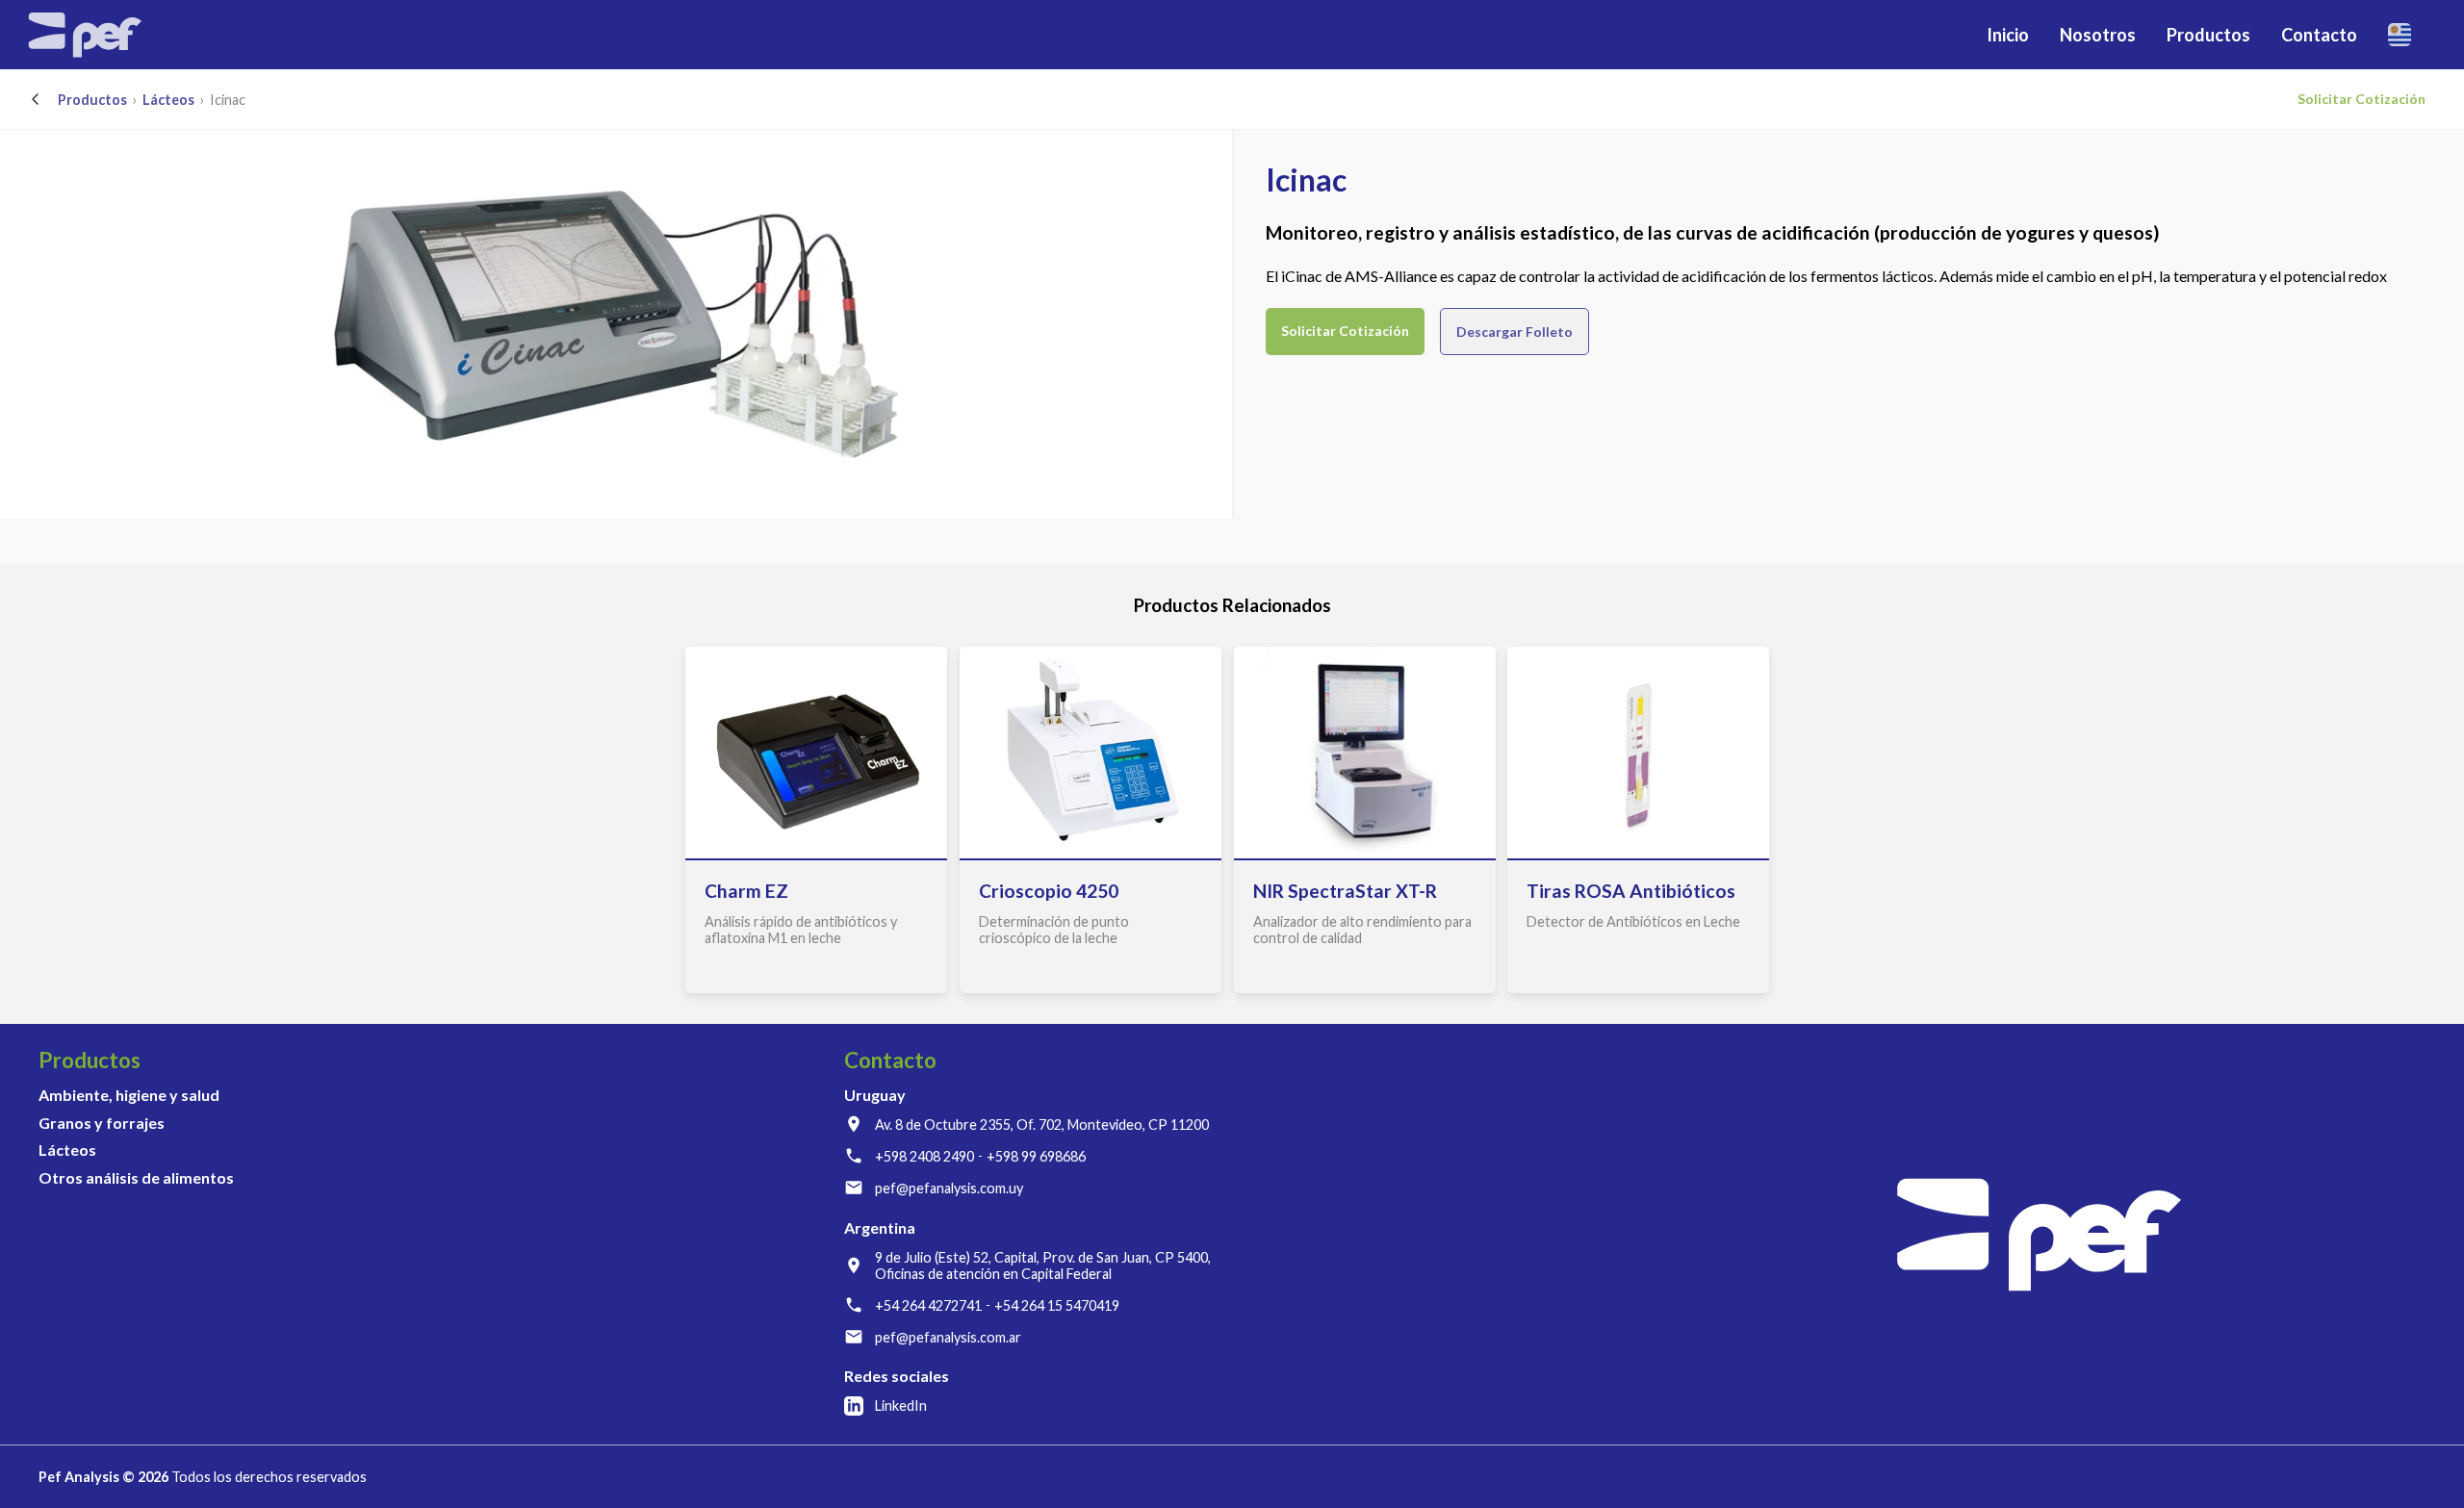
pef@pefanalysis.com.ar (948, 1337)
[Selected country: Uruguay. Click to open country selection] (2407, 35)
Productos (92, 100)
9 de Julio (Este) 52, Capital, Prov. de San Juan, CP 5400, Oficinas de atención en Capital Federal (1043, 1265)
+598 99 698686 (1036, 1156)
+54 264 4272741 (928, 1305)
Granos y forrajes (102, 1123)
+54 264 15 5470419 (1057, 1305)
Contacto (2319, 35)
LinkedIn (901, 1406)
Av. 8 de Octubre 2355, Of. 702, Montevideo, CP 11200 (1042, 1125)
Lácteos (168, 100)
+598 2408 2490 (924, 1156)
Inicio (2008, 35)
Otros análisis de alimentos (136, 1177)
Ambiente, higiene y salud (129, 1095)
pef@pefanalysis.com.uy (949, 1188)
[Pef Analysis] (85, 35)
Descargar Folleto (1514, 332)
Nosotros (2098, 35)
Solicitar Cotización (2361, 99)
